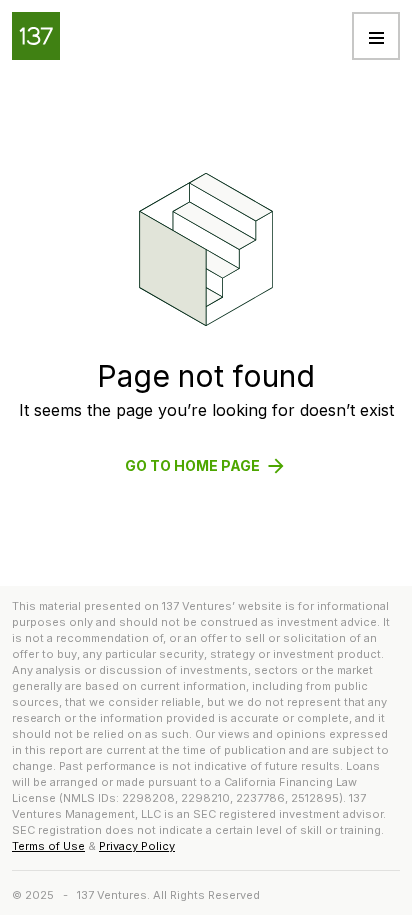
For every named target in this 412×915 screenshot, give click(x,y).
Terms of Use (48, 846)
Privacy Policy (137, 846)
